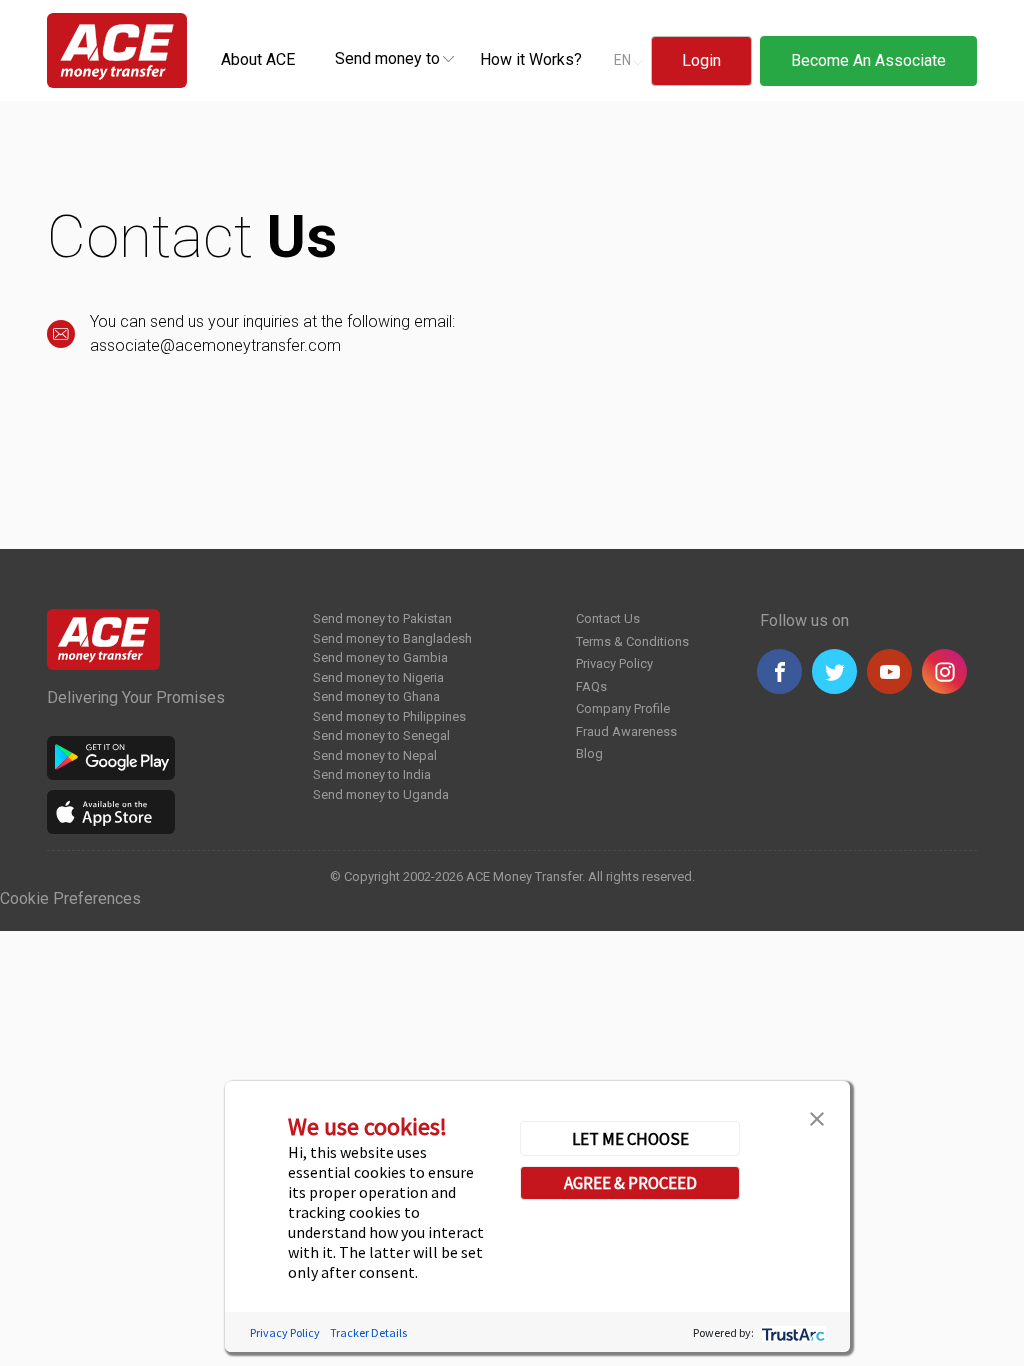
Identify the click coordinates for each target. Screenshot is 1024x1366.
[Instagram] (944, 671)
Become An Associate (868, 60)
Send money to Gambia (380, 657)
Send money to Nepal (375, 755)
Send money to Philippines (389, 716)
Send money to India (372, 774)
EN (622, 60)
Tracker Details (368, 1332)
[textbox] (387, 57)
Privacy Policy (614, 663)
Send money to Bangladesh (392, 638)
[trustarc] (791, 1332)
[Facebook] (779, 671)
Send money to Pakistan (382, 618)
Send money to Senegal (381, 735)
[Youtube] (889, 671)
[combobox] (387, 58)
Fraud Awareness (626, 731)
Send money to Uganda (381, 794)
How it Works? (531, 59)
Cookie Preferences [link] (70, 898)
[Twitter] (834, 671)
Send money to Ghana (376, 696)
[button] (817, 1117)
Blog (589, 753)
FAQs (591, 686)
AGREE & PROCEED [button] (630, 1183)
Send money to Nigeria (378, 677)
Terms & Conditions (632, 641)
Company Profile (623, 708)
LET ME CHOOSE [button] (630, 1139)
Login (701, 60)
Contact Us (608, 618)
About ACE (258, 59)
